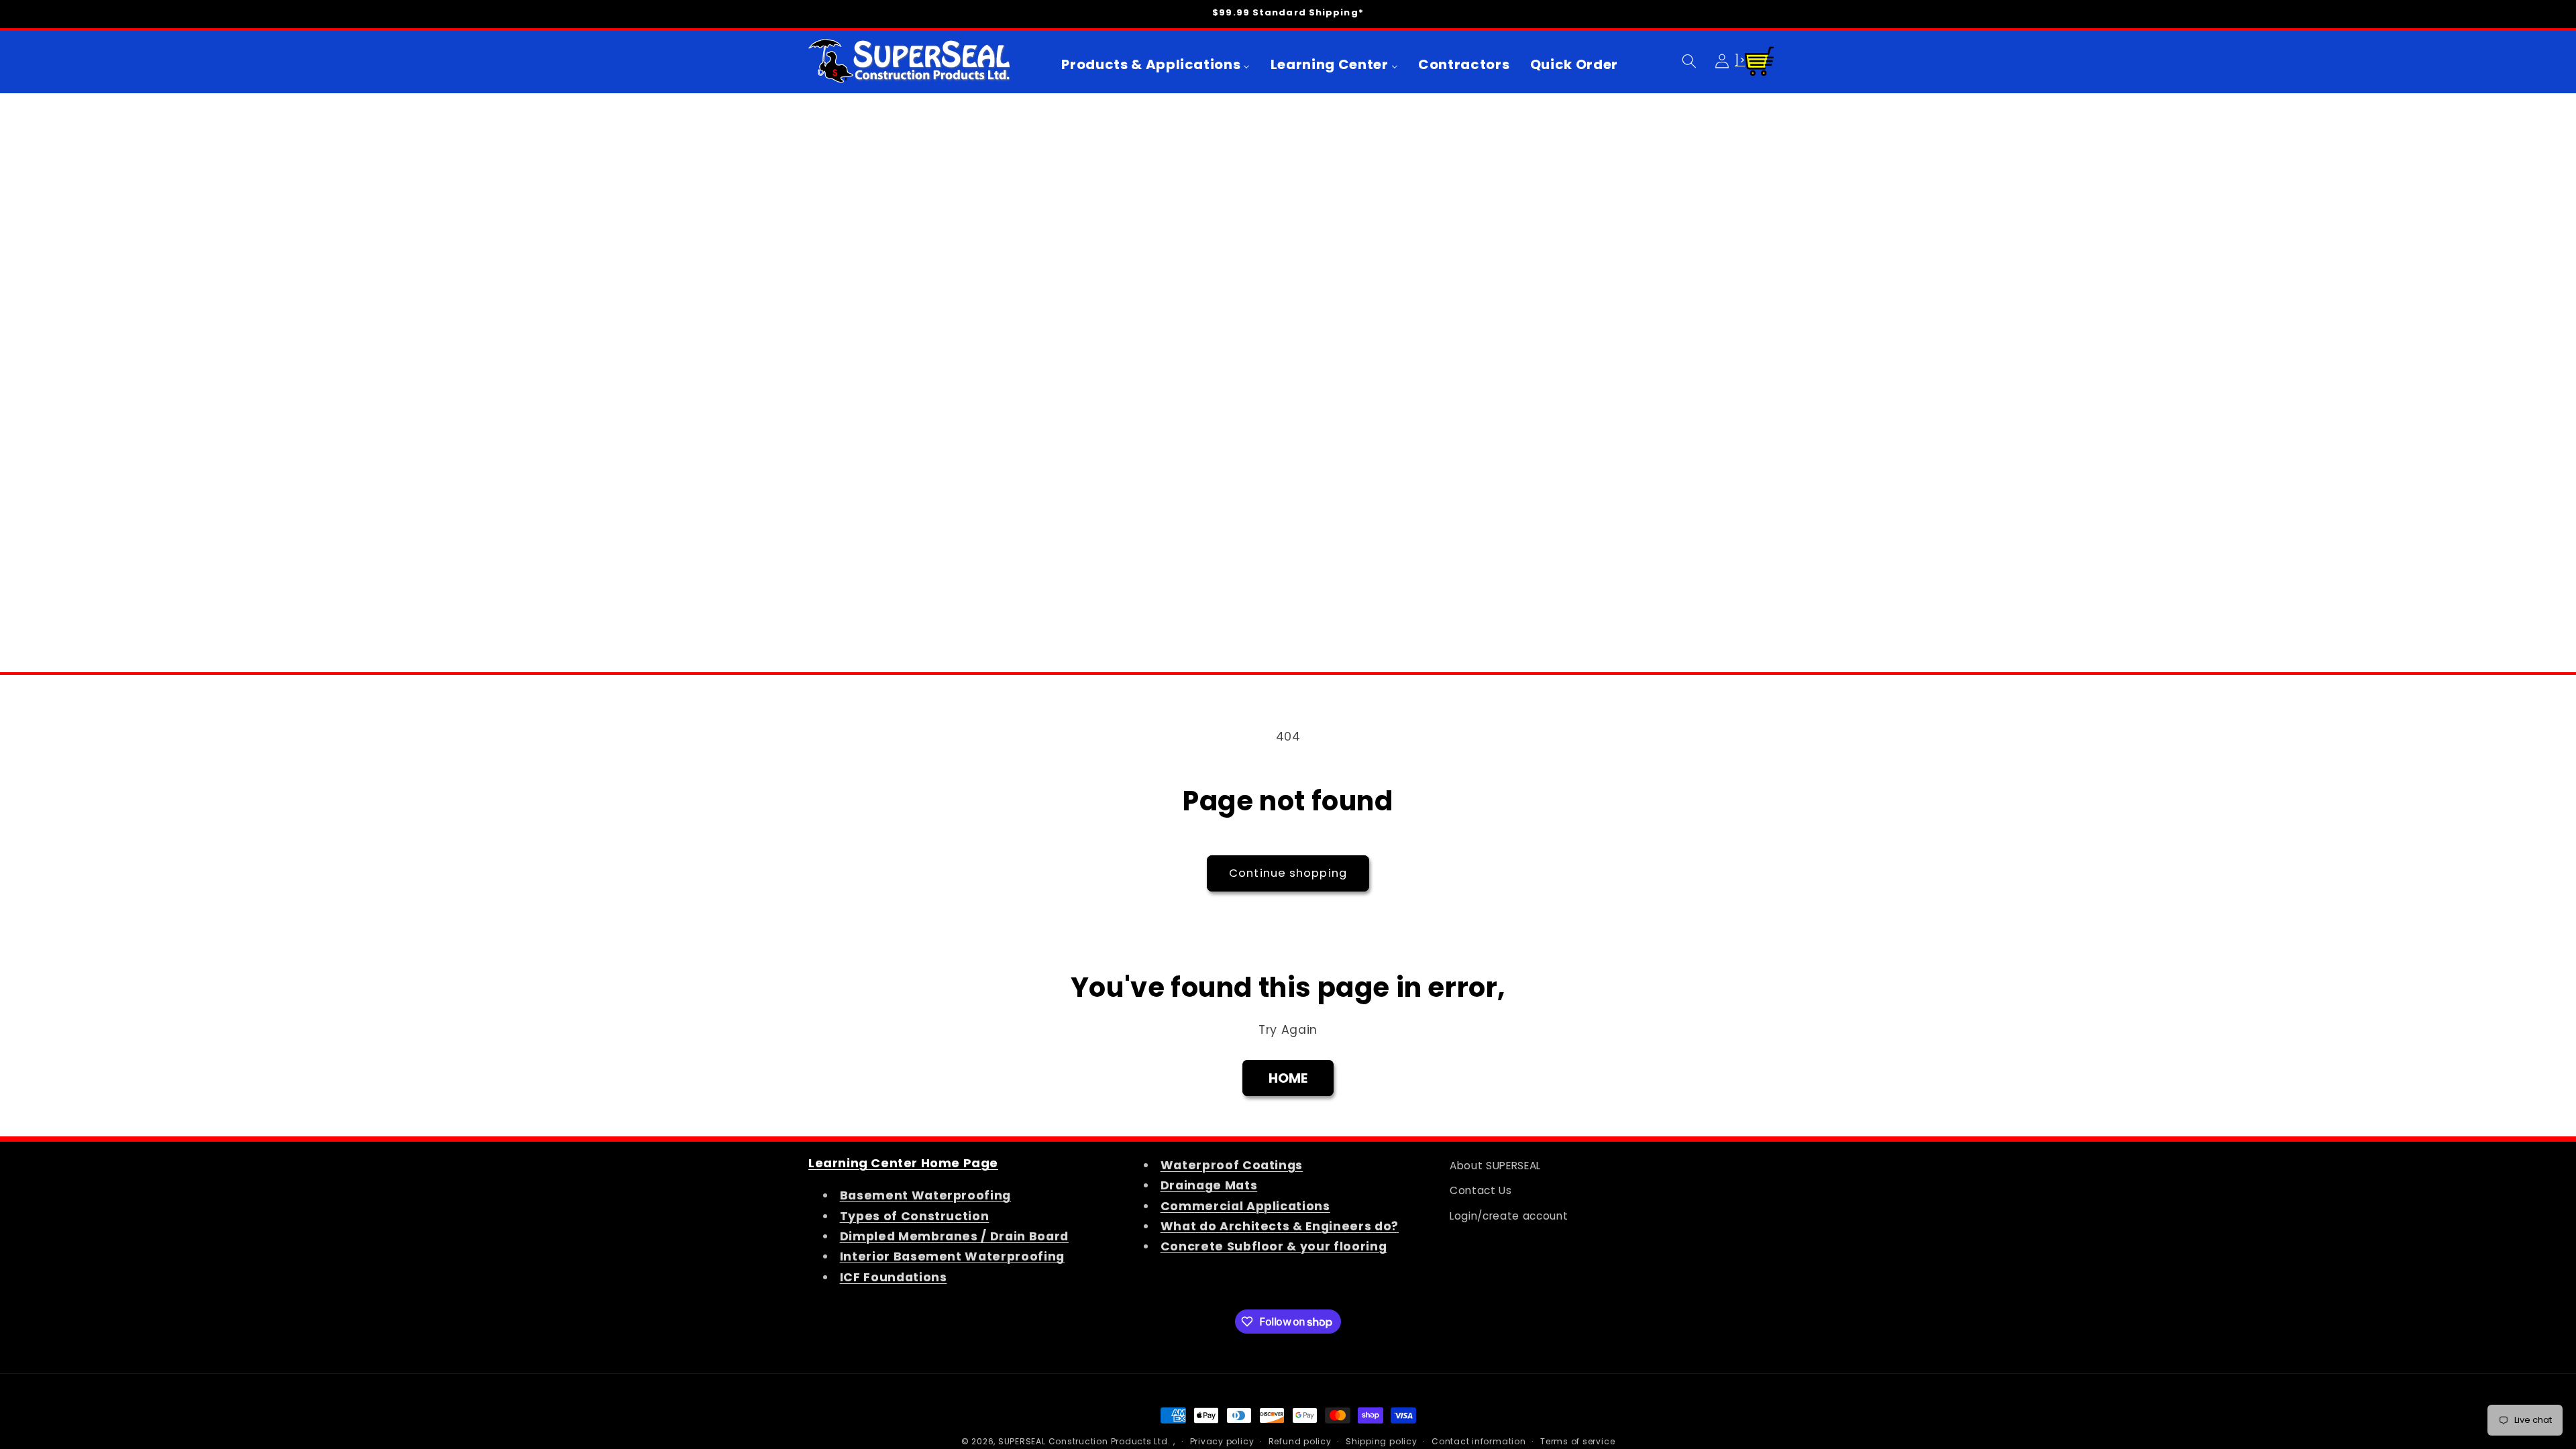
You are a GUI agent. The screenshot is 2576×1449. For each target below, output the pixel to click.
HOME (1288, 1078)
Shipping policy (1382, 1441)
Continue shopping (1288, 873)
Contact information (1479, 1441)
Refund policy (1300, 1441)
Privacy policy (1222, 1441)
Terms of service (1577, 1441)
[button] (1689, 60)
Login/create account (1509, 1216)
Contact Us (1481, 1190)
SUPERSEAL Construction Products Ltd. (1084, 1441)
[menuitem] (1156, 64)
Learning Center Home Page (903, 1163)
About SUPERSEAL (1495, 1166)
